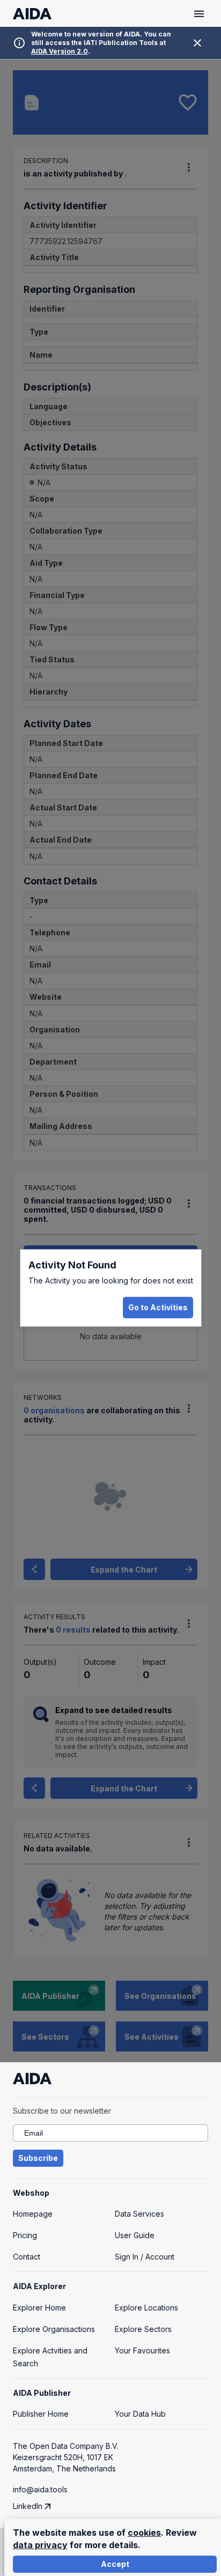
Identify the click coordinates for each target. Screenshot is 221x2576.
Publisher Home (41, 2414)
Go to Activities (158, 1307)
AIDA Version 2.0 (60, 51)
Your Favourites (142, 2350)
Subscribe (38, 2158)
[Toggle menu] (199, 14)
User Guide (135, 2235)
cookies (144, 2533)
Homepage (33, 2214)
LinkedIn (28, 2506)
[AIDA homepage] (32, 14)
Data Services (139, 2214)
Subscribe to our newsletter (62, 2111)
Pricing (25, 2235)
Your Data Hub (140, 2414)
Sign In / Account (145, 2257)
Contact (27, 2257)
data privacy (40, 2545)
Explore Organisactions (54, 2329)
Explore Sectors (143, 2329)
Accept (115, 2564)
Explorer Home (39, 2308)
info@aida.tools (40, 2489)
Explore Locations (146, 2308)
